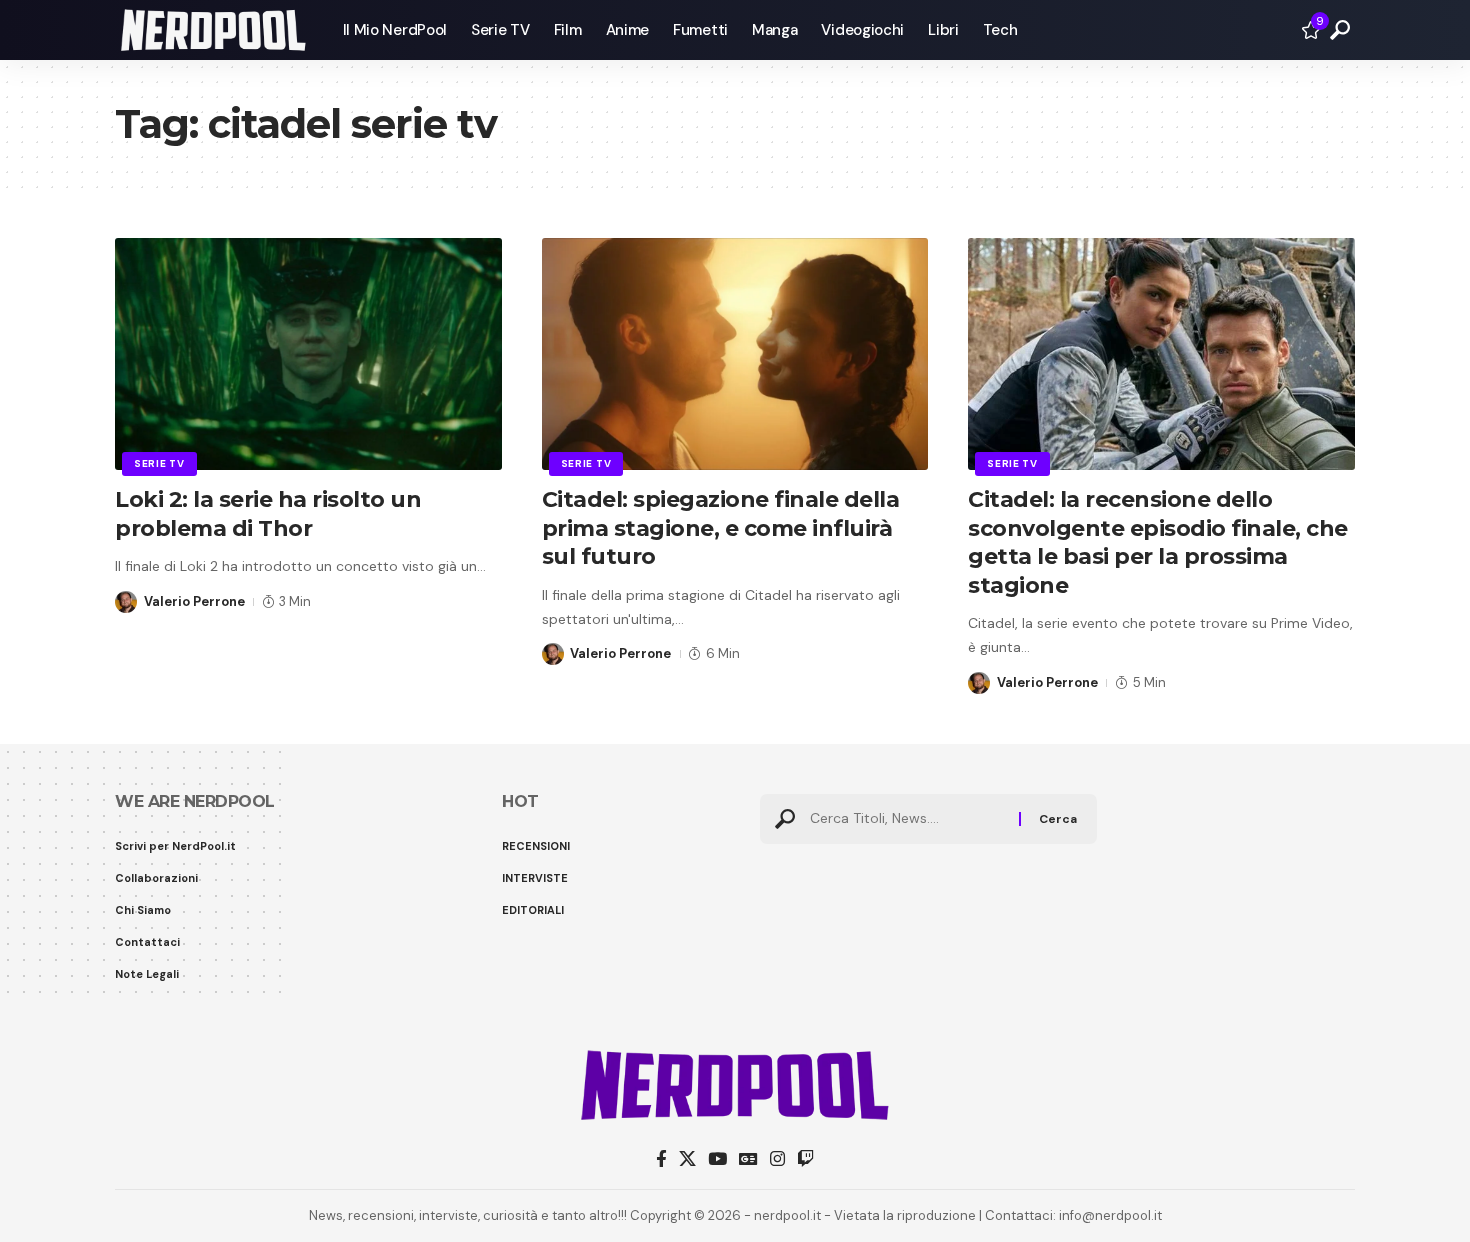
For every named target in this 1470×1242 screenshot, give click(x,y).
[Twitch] (805, 1159)
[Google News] (748, 1159)
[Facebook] (661, 1159)
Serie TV (159, 463)
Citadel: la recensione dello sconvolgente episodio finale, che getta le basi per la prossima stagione (1158, 542)
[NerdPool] (213, 30)
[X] (687, 1159)
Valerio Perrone (194, 601)
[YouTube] (717, 1159)
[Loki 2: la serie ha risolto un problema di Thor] (308, 354)
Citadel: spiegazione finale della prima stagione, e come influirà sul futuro (721, 528)
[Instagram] (777, 1159)
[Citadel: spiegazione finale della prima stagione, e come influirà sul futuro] (735, 354)
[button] (1340, 30)
